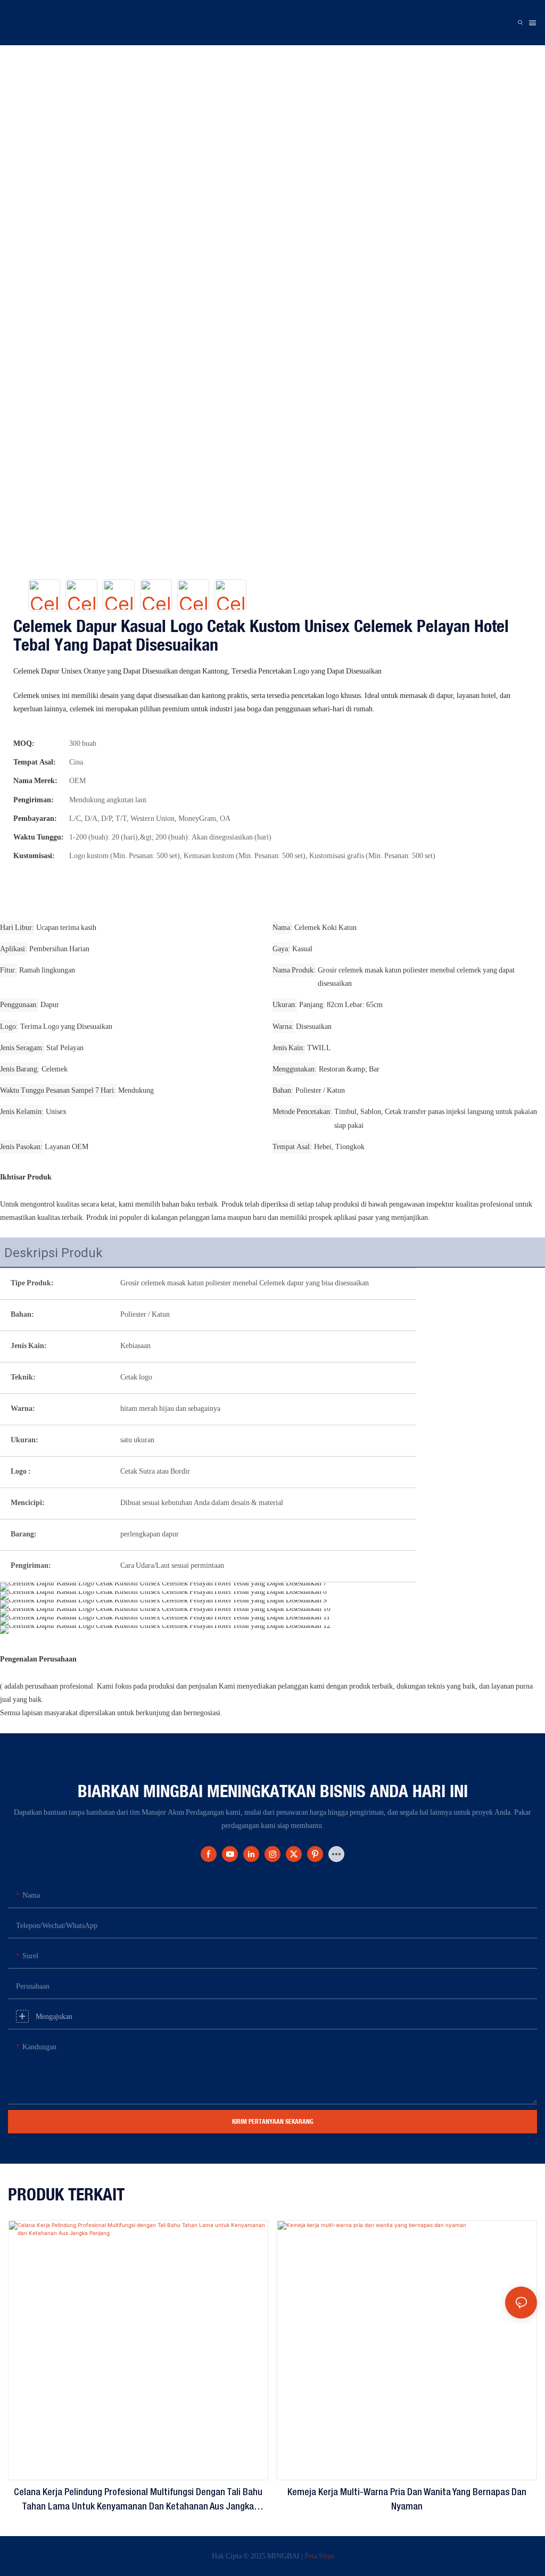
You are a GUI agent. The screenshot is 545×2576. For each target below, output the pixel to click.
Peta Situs (319, 2556)
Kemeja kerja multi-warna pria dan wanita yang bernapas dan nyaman (407, 2500)
